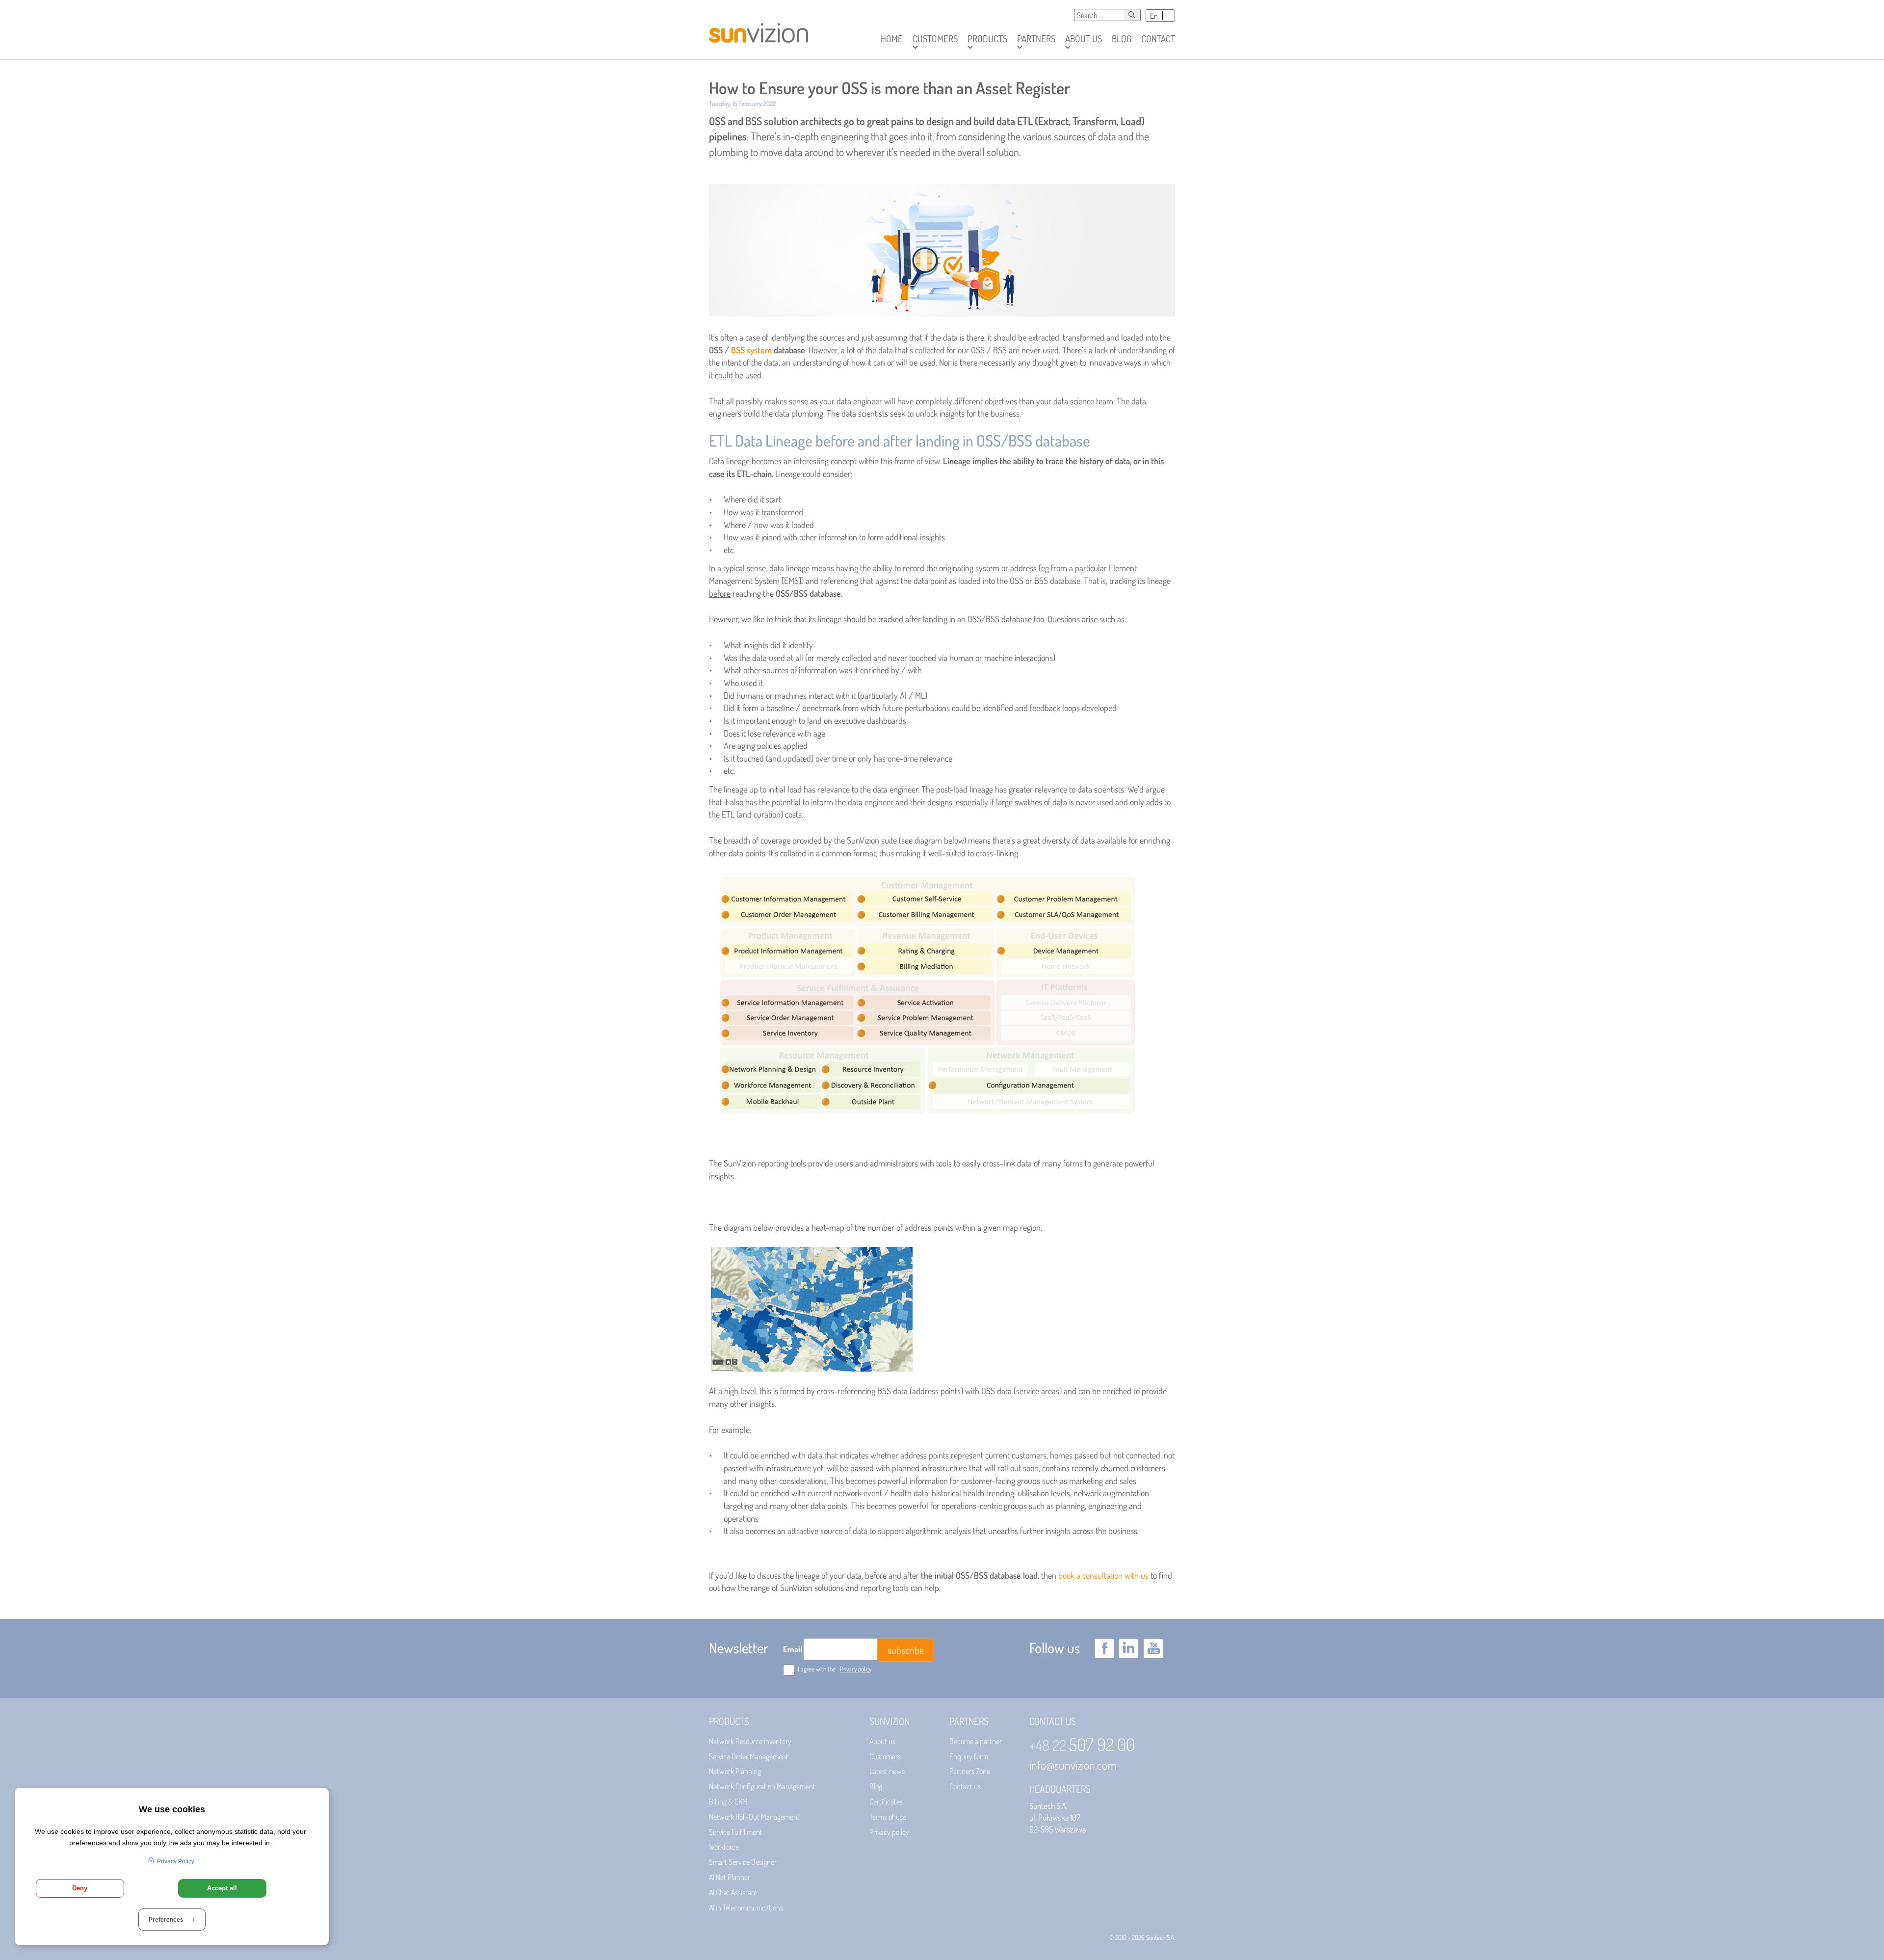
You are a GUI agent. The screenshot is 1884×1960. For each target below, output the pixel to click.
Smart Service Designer (743, 1862)
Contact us (965, 1786)
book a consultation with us (1103, 1575)
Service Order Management (749, 1756)
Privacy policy (856, 1669)
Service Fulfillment (736, 1832)
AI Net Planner (730, 1877)
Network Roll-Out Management (754, 1817)
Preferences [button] (172, 1920)
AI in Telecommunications (746, 1907)
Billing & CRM (728, 1801)
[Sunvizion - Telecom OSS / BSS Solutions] (759, 29)
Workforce (724, 1847)
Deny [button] (80, 1888)
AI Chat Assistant (733, 1892)
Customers (885, 1756)
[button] (935, 39)
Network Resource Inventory (750, 1741)
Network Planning (735, 1771)
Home (892, 39)
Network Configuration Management (762, 1786)
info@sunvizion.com (1073, 1765)
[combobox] (1099, 15)
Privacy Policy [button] (176, 1861)
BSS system (751, 350)
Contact (1158, 39)
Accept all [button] (222, 1888)
